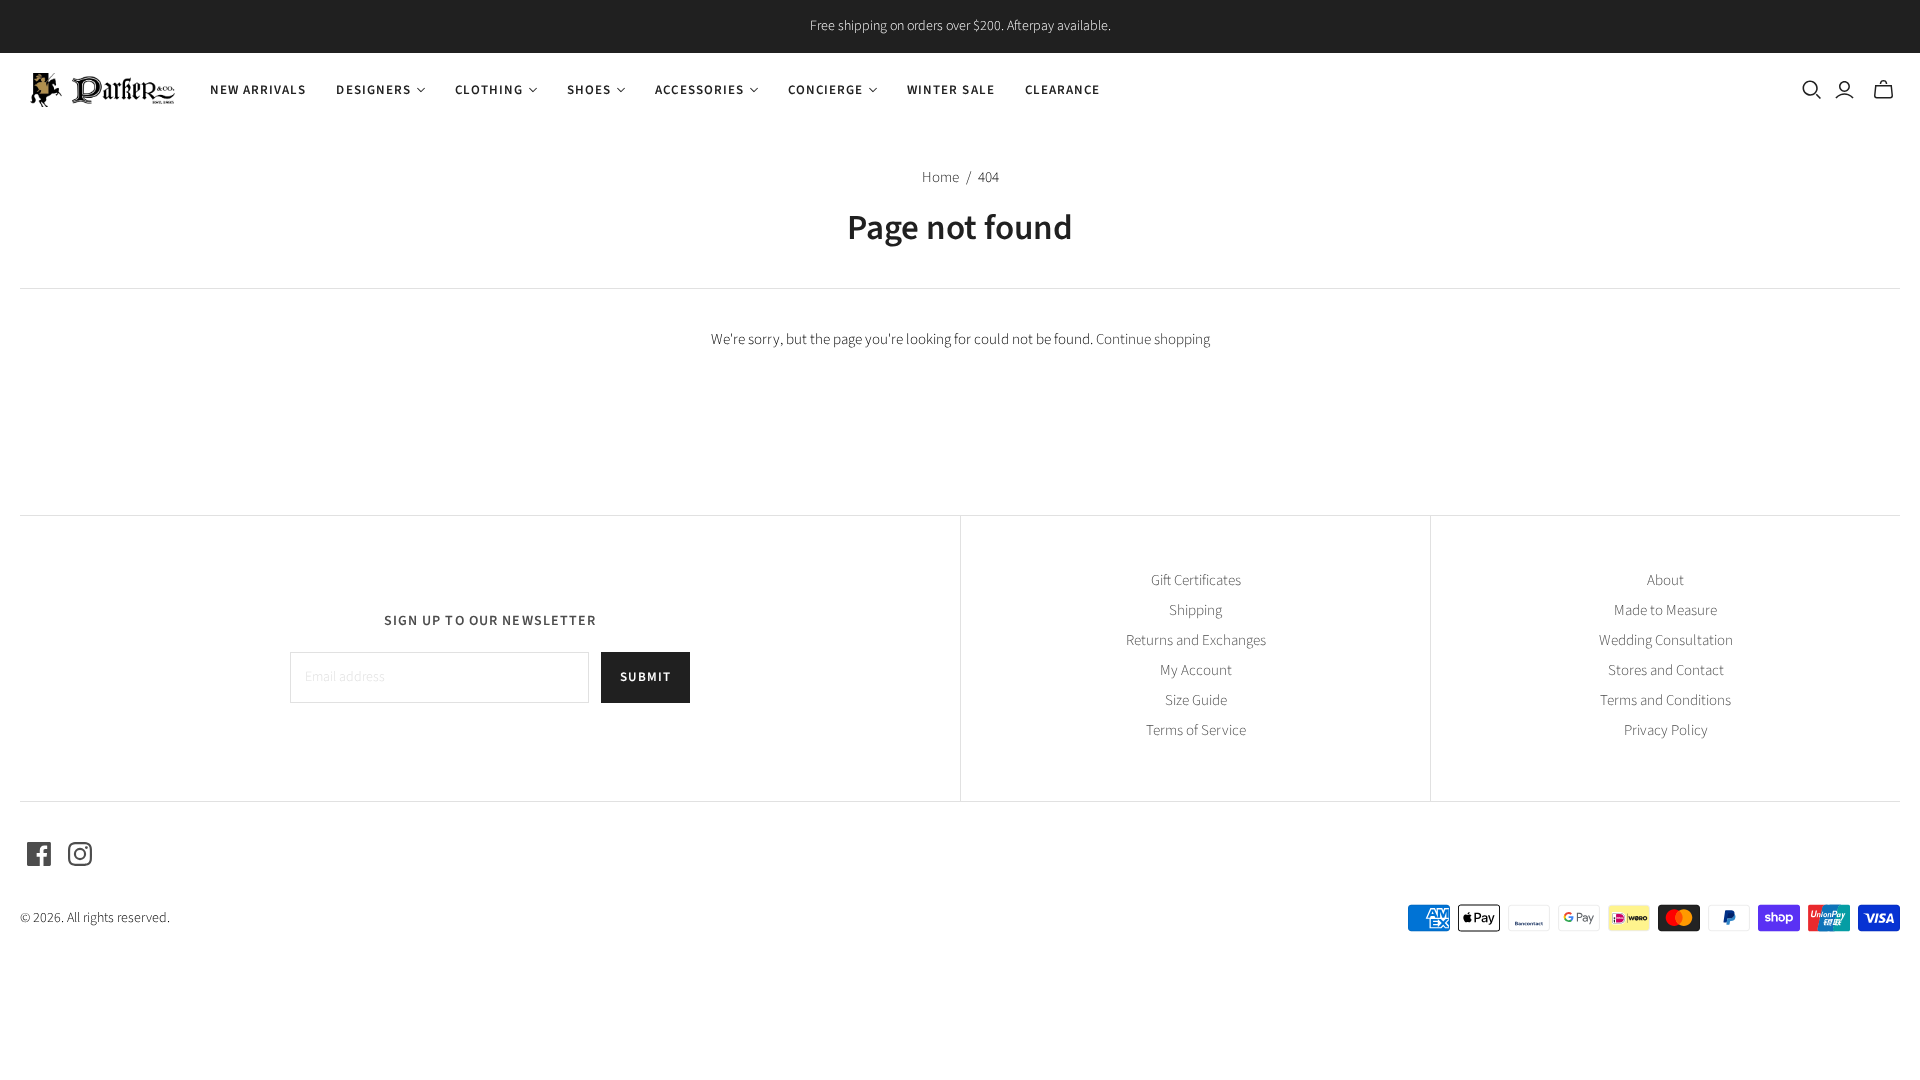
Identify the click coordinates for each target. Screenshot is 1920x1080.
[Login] (1844, 90)
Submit (645, 677)
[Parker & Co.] (102, 90)
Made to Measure (1665, 610)
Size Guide (1196, 700)
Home (940, 177)
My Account (1196, 670)
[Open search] (1812, 90)
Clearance (1062, 90)
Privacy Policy (1666, 730)
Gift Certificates (1196, 580)
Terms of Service (1196, 730)
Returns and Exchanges (1196, 640)
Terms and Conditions (1665, 700)
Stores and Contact (1666, 670)
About (1665, 580)
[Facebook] (39, 854)
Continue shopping (1153, 339)
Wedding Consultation (1666, 640)
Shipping (1195, 610)
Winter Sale (950, 90)
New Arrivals (258, 90)
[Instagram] (80, 854)
